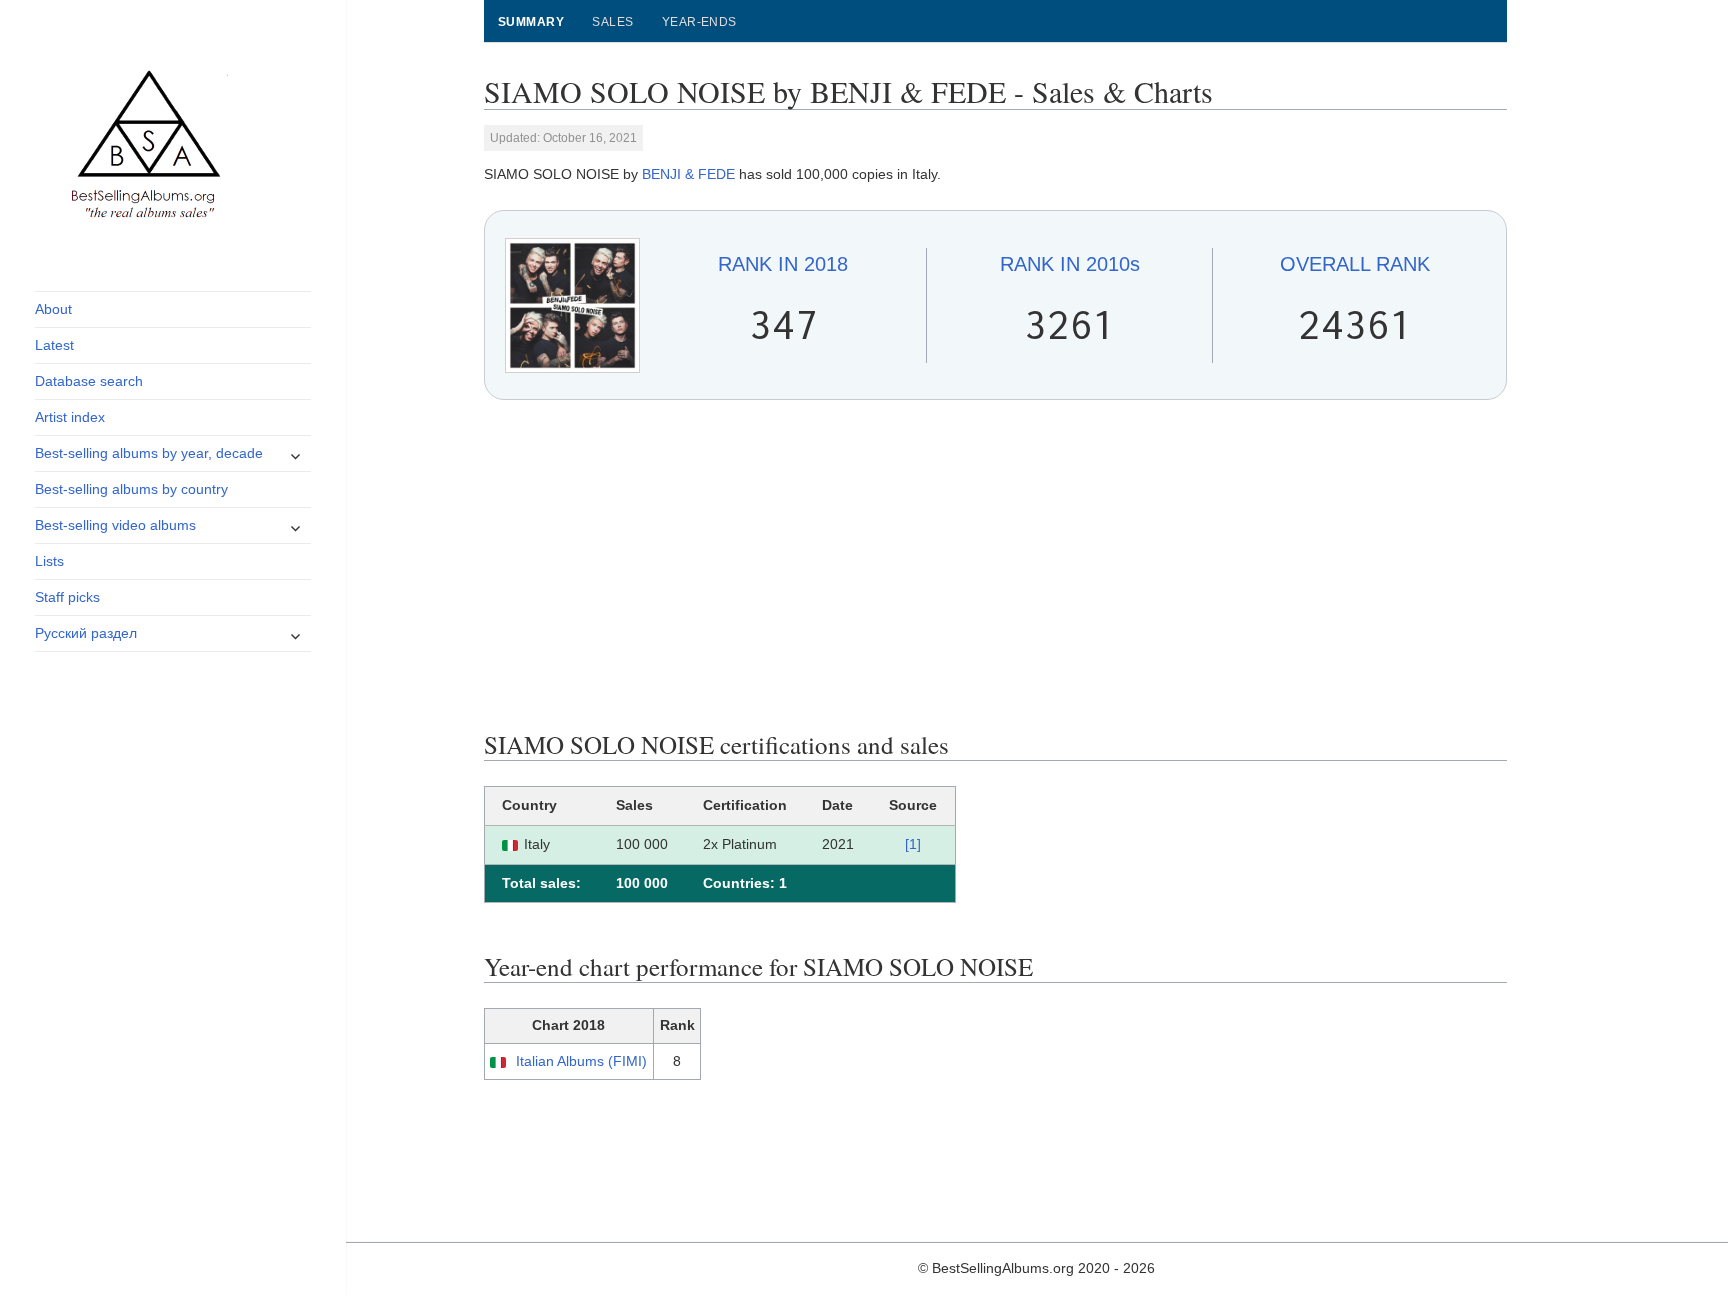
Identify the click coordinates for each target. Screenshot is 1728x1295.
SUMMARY (531, 22)
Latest (54, 345)
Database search (89, 381)
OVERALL (1355, 264)
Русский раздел (86, 633)
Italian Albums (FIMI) (581, 1061)
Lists (49, 561)
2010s (1070, 264)
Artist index (70, 417)
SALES (612, 22)
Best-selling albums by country (131, 489)
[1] (913, 844)
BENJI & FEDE (688, 174)
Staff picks (67, 597)
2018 (783, 264)
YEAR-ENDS (699, 22)
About (53, 309)
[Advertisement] (996, 565)
